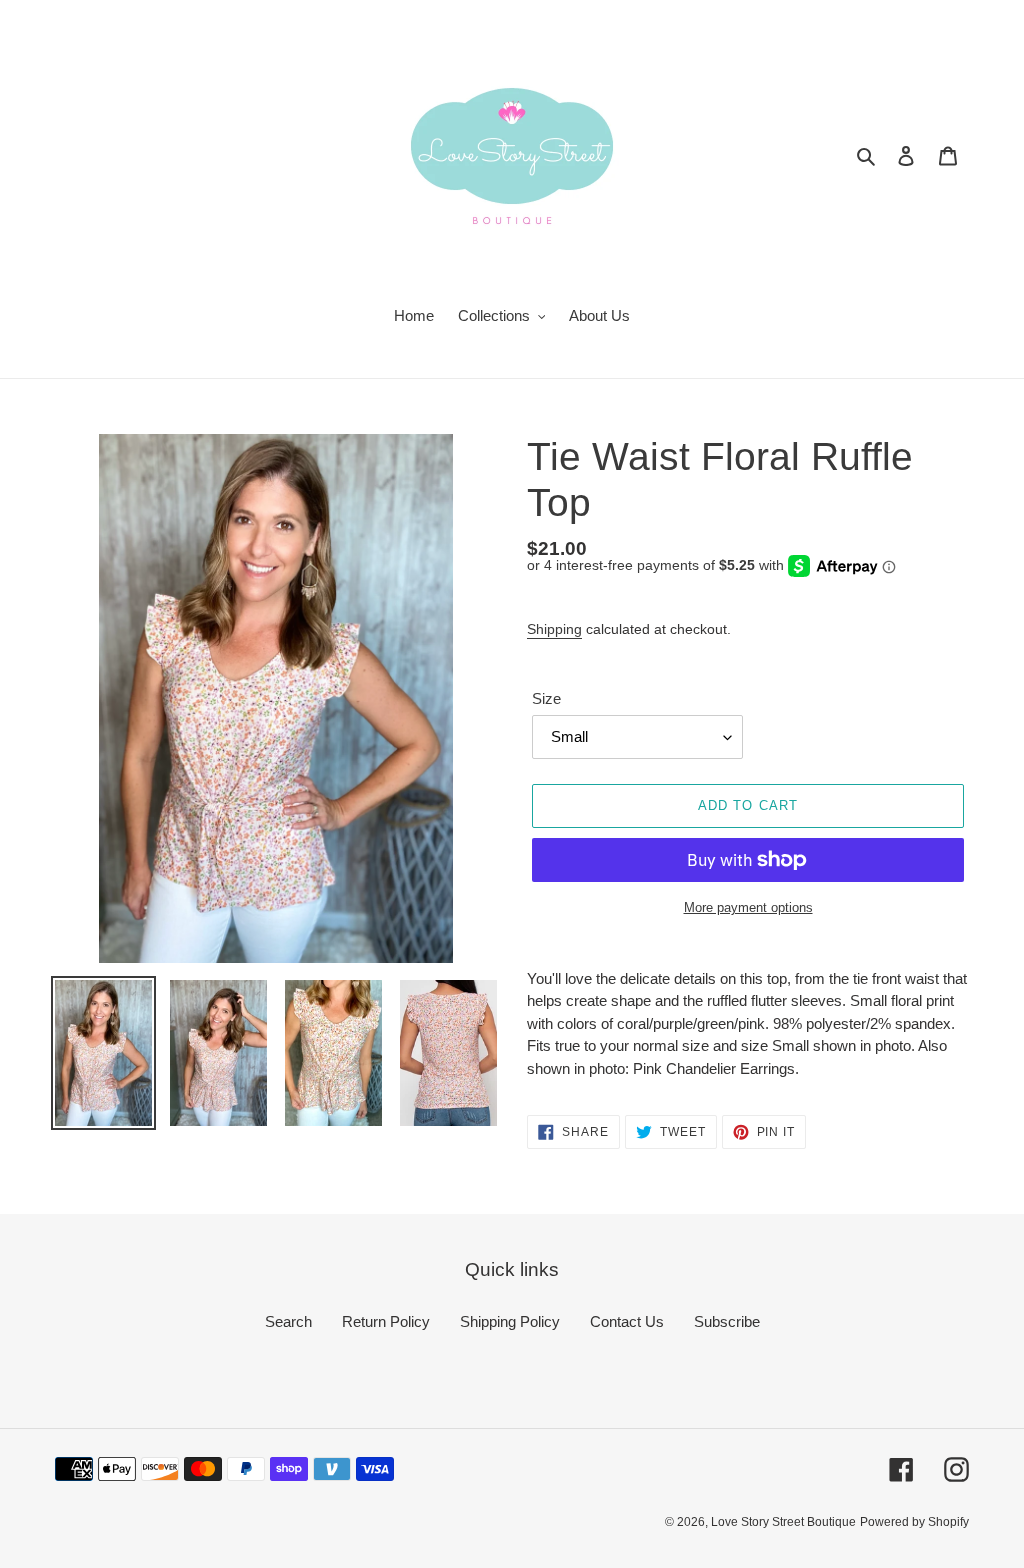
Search (288, 1321)
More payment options (748, 907)
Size (546, 698)
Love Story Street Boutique (783, 1522)
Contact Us (627, 1321)
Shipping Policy (510, 1321)
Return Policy (386, 1321)
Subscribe (727, 1321)
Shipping (554, 629)
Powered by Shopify (914, 1522)
